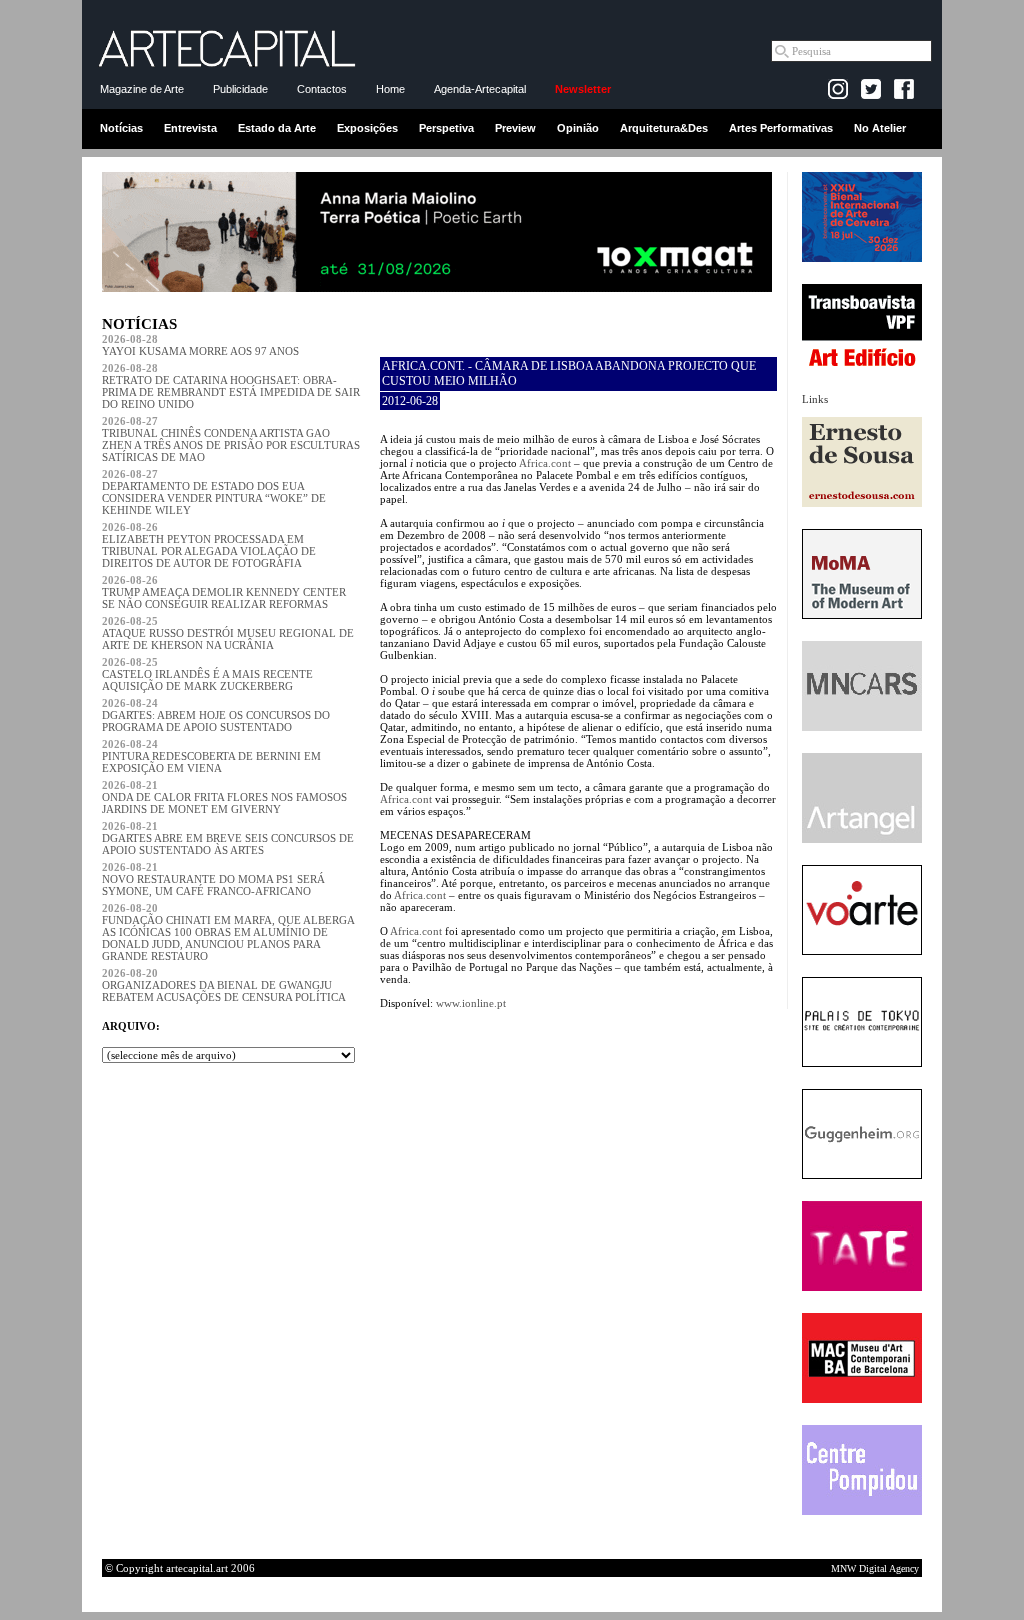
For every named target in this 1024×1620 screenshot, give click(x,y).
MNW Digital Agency (875, 1568)
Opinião (578, 128)
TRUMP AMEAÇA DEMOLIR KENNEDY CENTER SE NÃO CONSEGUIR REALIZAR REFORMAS (224, 592)
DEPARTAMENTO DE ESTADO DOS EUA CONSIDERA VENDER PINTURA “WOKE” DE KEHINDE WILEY (214, 492)
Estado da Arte (277, 128)
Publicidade (240, 89)
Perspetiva (446, 128)
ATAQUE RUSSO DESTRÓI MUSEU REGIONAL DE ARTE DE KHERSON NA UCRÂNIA (228, 633)
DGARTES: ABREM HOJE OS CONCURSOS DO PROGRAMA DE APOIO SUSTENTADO (216, 715)
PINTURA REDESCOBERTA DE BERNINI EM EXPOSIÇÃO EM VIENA (211, 756)
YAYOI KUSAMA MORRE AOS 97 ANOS (200, 345)
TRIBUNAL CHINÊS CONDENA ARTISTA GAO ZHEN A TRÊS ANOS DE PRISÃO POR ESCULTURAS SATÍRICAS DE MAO (231, 439)
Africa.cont (545, 463)
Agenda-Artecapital (480, 89)
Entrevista (190, 128)
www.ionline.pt (471, 1003)
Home (390, 89)
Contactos (322, 89)
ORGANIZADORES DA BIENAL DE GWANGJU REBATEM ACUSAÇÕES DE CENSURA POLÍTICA (224, 985)
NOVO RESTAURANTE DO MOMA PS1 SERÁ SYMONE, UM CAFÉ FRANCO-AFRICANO (213, 879)
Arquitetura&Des (664, 128)
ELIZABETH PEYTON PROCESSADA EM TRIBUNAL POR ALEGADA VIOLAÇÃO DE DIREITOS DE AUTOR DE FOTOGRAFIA (209, 545)
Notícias (121, 128)
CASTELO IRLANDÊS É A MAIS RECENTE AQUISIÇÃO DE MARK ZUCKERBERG (207, 674)
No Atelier (880, 128)
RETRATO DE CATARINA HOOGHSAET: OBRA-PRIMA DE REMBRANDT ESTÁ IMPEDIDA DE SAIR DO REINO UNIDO (231, 386)
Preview (515, 128)
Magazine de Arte (142, 89)
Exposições (367, 128)
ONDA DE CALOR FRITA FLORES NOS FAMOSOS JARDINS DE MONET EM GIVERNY (224, 797)
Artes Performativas (781, 128)
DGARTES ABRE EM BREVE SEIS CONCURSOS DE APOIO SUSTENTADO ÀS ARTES (228, 838)
